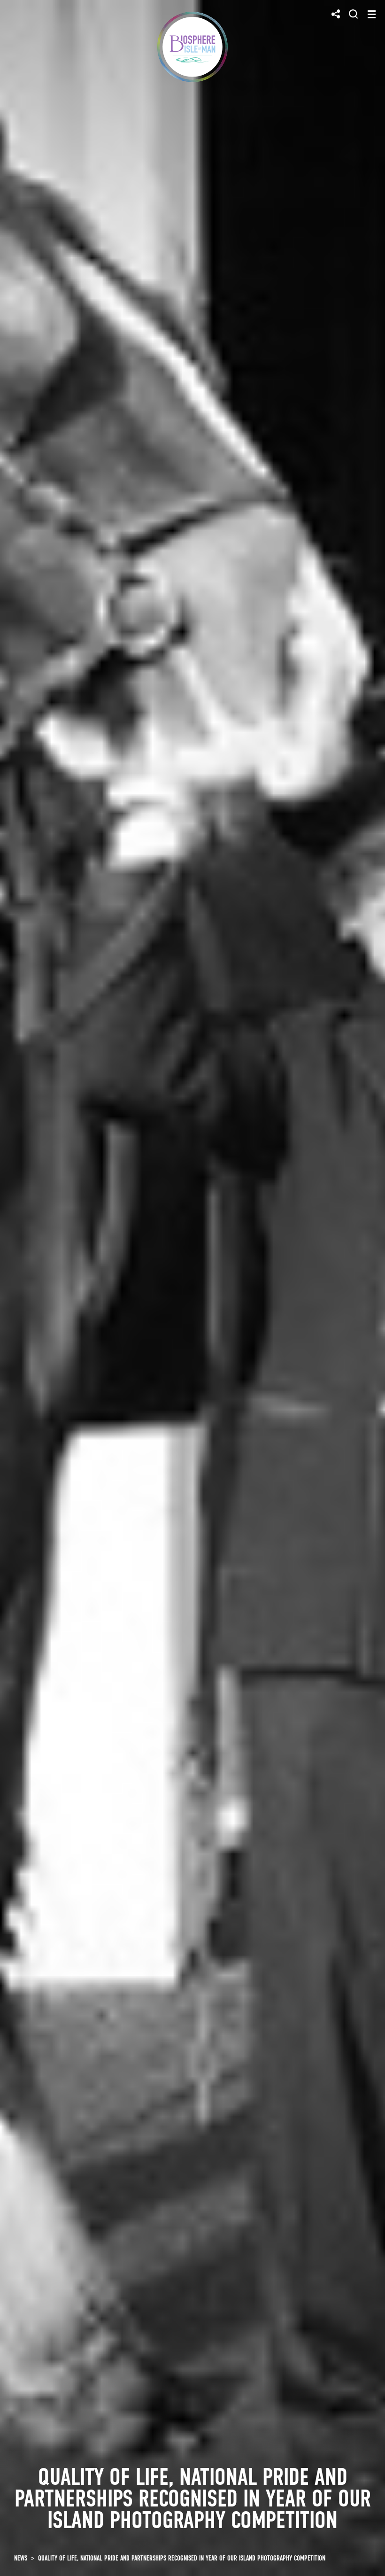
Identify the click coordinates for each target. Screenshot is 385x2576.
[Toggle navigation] (372, 14)
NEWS (21, 2558)
